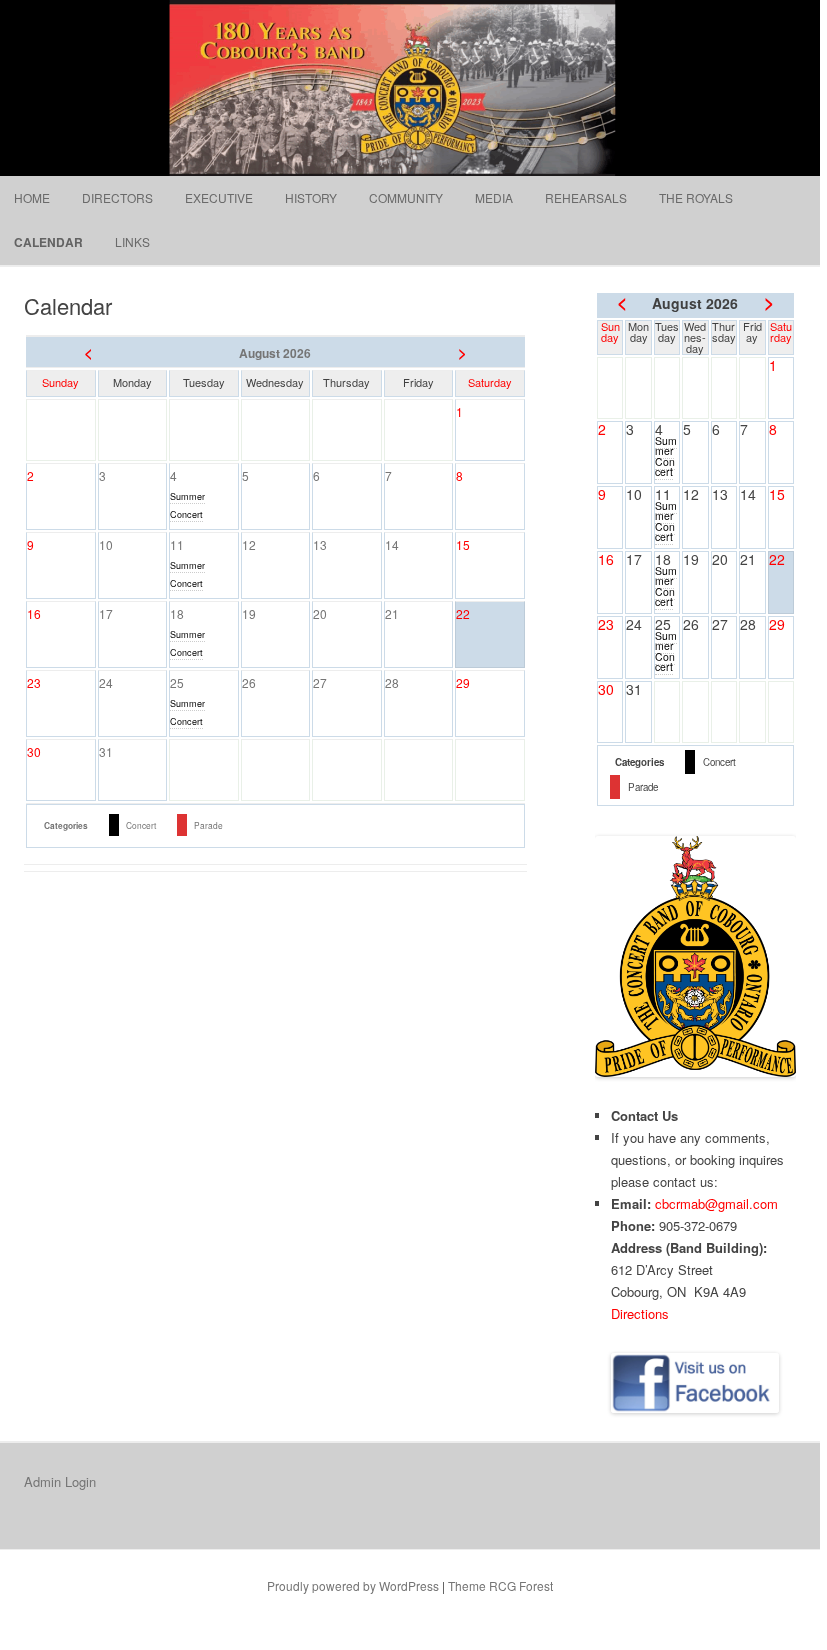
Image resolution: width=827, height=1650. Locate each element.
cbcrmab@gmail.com (716, 1203)
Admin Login (60, 1481)
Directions (640, 1313)
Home (32, 197)
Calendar (48, 242)
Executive (219, 197)
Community (406, 197)
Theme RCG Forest (500, 1585)
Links (132, 241)
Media (494, 197)
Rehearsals (586, 197)
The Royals (696, 197)
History (311, 197)
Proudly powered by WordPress (353, 1585)
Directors (117, 197)
